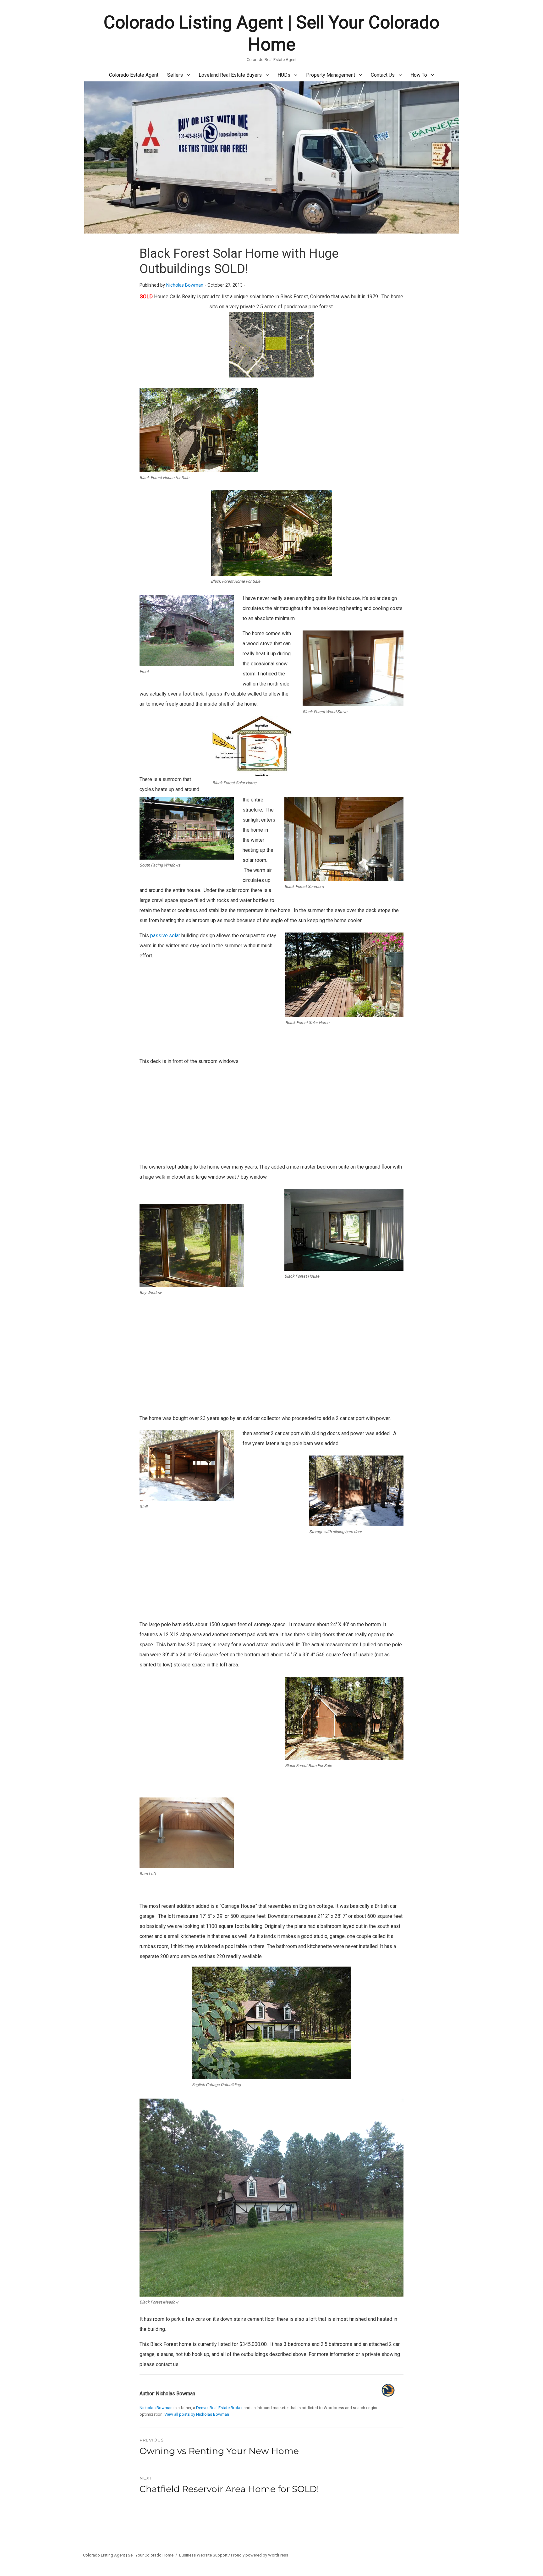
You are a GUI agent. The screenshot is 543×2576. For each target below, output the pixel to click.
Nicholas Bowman (185, 285)
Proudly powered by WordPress (260, 2555)
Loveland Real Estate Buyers (230, 75)
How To (419, 75)
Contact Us (383, 75)
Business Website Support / (205, 2555)
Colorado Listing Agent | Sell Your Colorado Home (128, 2555)
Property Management (331, 75)
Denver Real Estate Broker (219, 2408)
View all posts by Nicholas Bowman (197, 2414)
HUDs (284, 75)
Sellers (175, 75)
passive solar (165, 936)
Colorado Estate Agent (134, 75)
